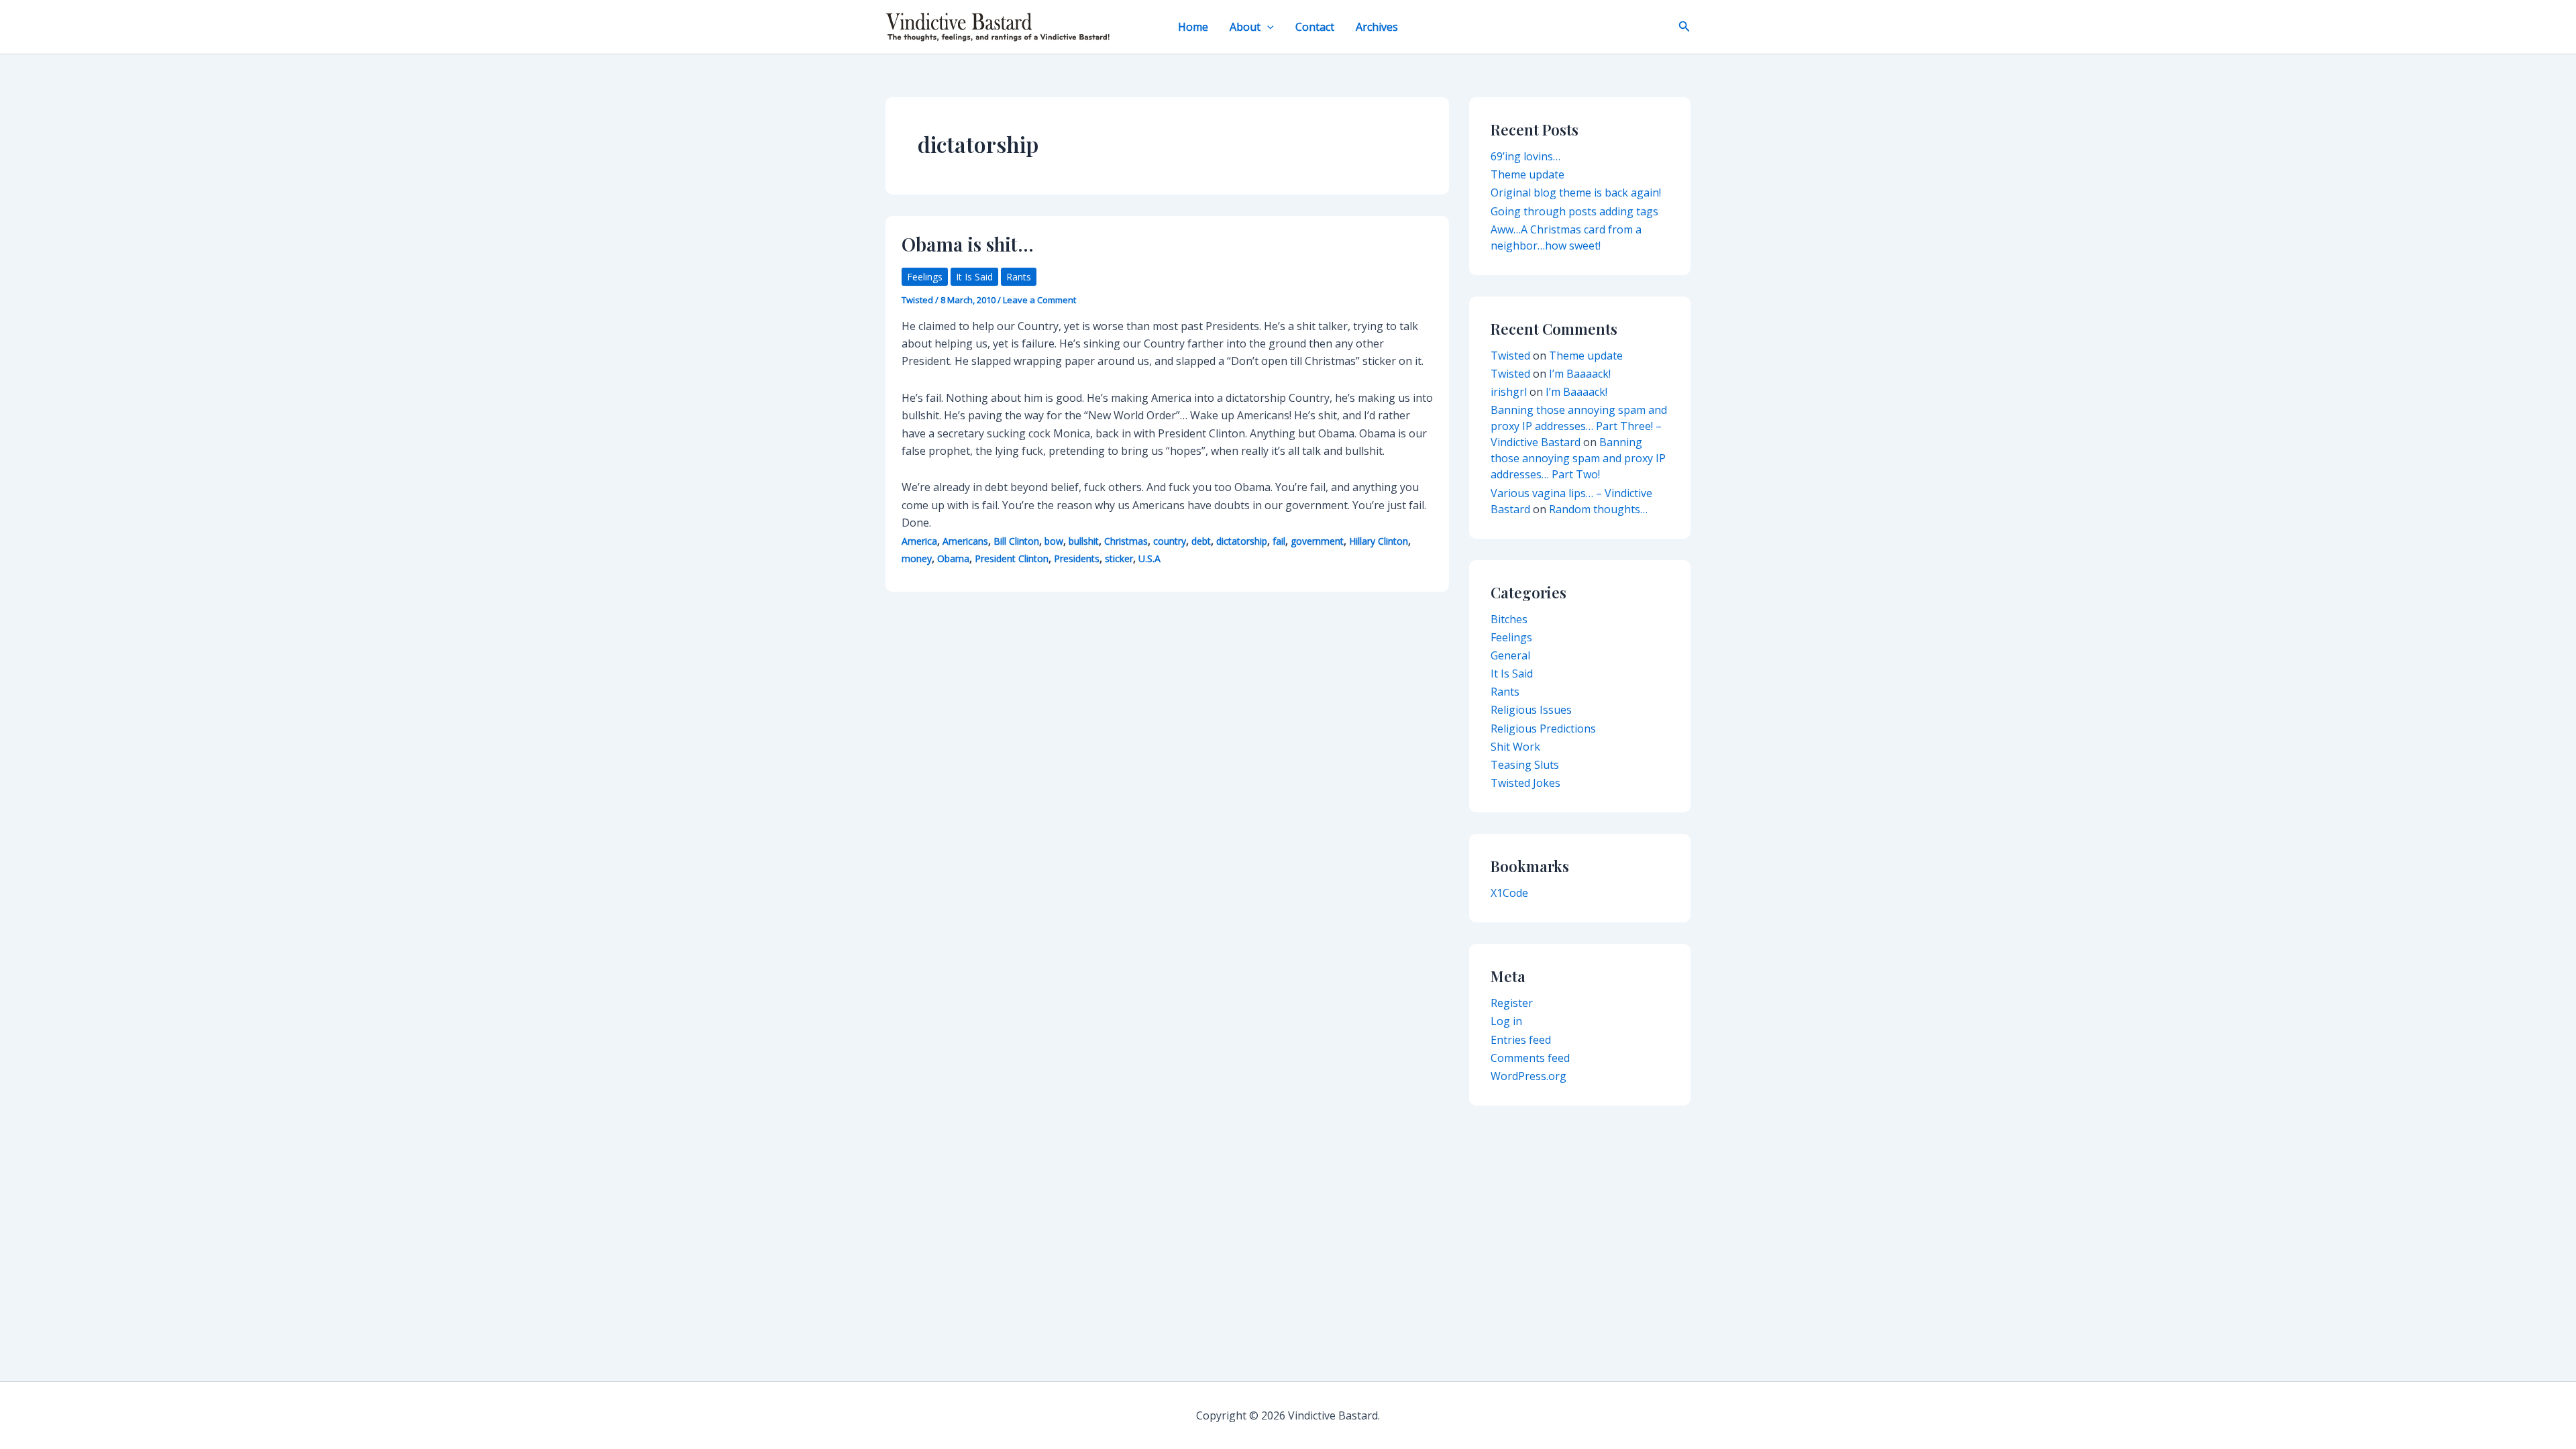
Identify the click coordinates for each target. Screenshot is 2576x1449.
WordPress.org (1528, 1076)
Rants (1019, 277)
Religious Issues (1531, 710)
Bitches (1509, 619)
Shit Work (1515, 747)
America (919, 541)
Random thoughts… (1598, 509)
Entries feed (1521, 1040)
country (1170, 541)
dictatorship (1242, 541)
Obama (953, 558)
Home (1193, 27)
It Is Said (974, 277)
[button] (1267, 27)
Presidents (1077, 558)
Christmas (1126, 541)
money (917, 558)
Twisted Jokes (1525, 783)
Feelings (925, 277)
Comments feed (1530, 1058)
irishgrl (1509, 392)
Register (1512, 1003)
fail (1279, 541)
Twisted (1510, 356)
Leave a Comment (1039, 300)
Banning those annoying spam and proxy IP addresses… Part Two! (1578, 458)
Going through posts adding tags (1574, 211)
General (1510, 655)
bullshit (1084, 541)
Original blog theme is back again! (1576, 193)
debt (1201, 541)
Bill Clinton (1016, 541)
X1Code (1509, 893)
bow (1054, 541)
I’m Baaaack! (1580, 374)
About (1245, 27)
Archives (1377, 27)
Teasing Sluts (1525, 765)
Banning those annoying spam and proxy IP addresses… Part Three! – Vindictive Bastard (1579, 426)
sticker (1119, 558)
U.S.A (1149, 558)
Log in (1506, 1021)
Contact (1315, 27)
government (1317, 541)
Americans (965, 541)
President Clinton (1012, 558)
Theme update (1527, 174)
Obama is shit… (968, 244)
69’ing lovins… (1525, 156)
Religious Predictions (1543, 729)
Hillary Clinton (1379, 541)
